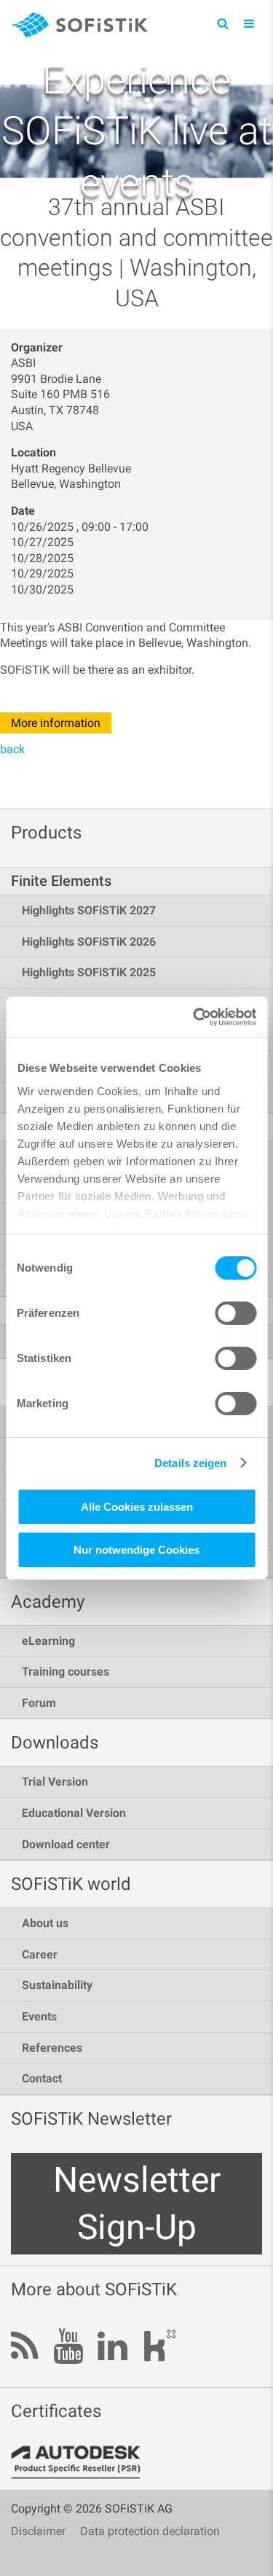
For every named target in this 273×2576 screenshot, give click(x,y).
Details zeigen (190, 1463)
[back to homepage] (79, 27)
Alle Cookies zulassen (137, 1507)
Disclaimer (38, 2531)
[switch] (236, 1313)
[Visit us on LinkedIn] (112, 2347)
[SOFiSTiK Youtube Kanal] (68, 2347)
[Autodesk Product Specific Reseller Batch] (84, 2462)
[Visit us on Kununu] (159, 2350)
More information (56, 723)
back (12, 749)
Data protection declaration (150, 2531)
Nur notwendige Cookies (136, 1550)
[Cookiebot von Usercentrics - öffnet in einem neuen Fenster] (194, 1017)
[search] (222, 23)
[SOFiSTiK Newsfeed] (25, 2347)
